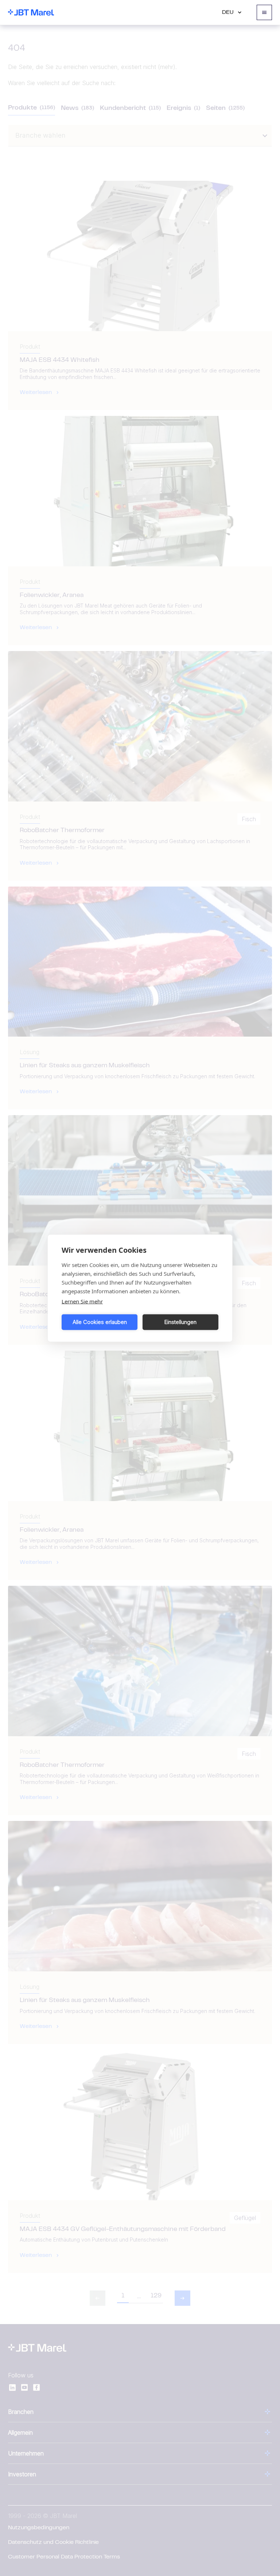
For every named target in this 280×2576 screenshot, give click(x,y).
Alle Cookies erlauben (100, 1322)
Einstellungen (180, 1322)
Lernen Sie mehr (82, 1301)
